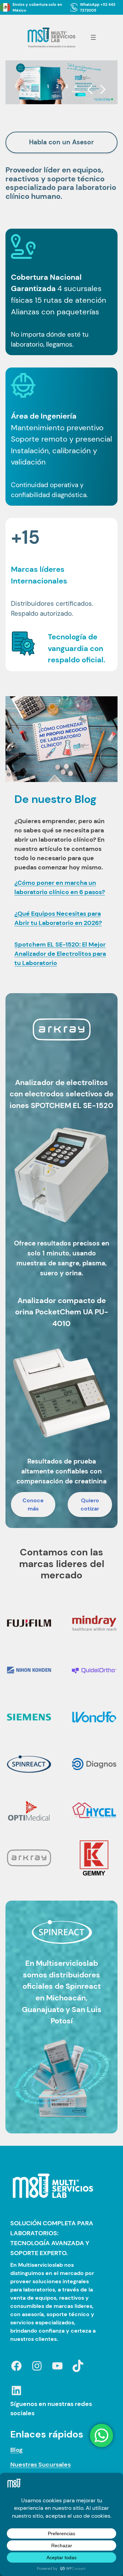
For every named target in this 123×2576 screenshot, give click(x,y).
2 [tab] (57, 86)
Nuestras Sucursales (40, 2465)
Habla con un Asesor (61, 142)
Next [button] (103, 90)
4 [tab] (76, 86)
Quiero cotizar (90, 1504)
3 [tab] (67, 86)
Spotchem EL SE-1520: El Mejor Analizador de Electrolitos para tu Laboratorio (60, 954)
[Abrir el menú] (93, 37)
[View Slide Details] (61, 82)
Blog (16, 2450)
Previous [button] (90, 90)
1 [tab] (48, 86)
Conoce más (33, 1504)
